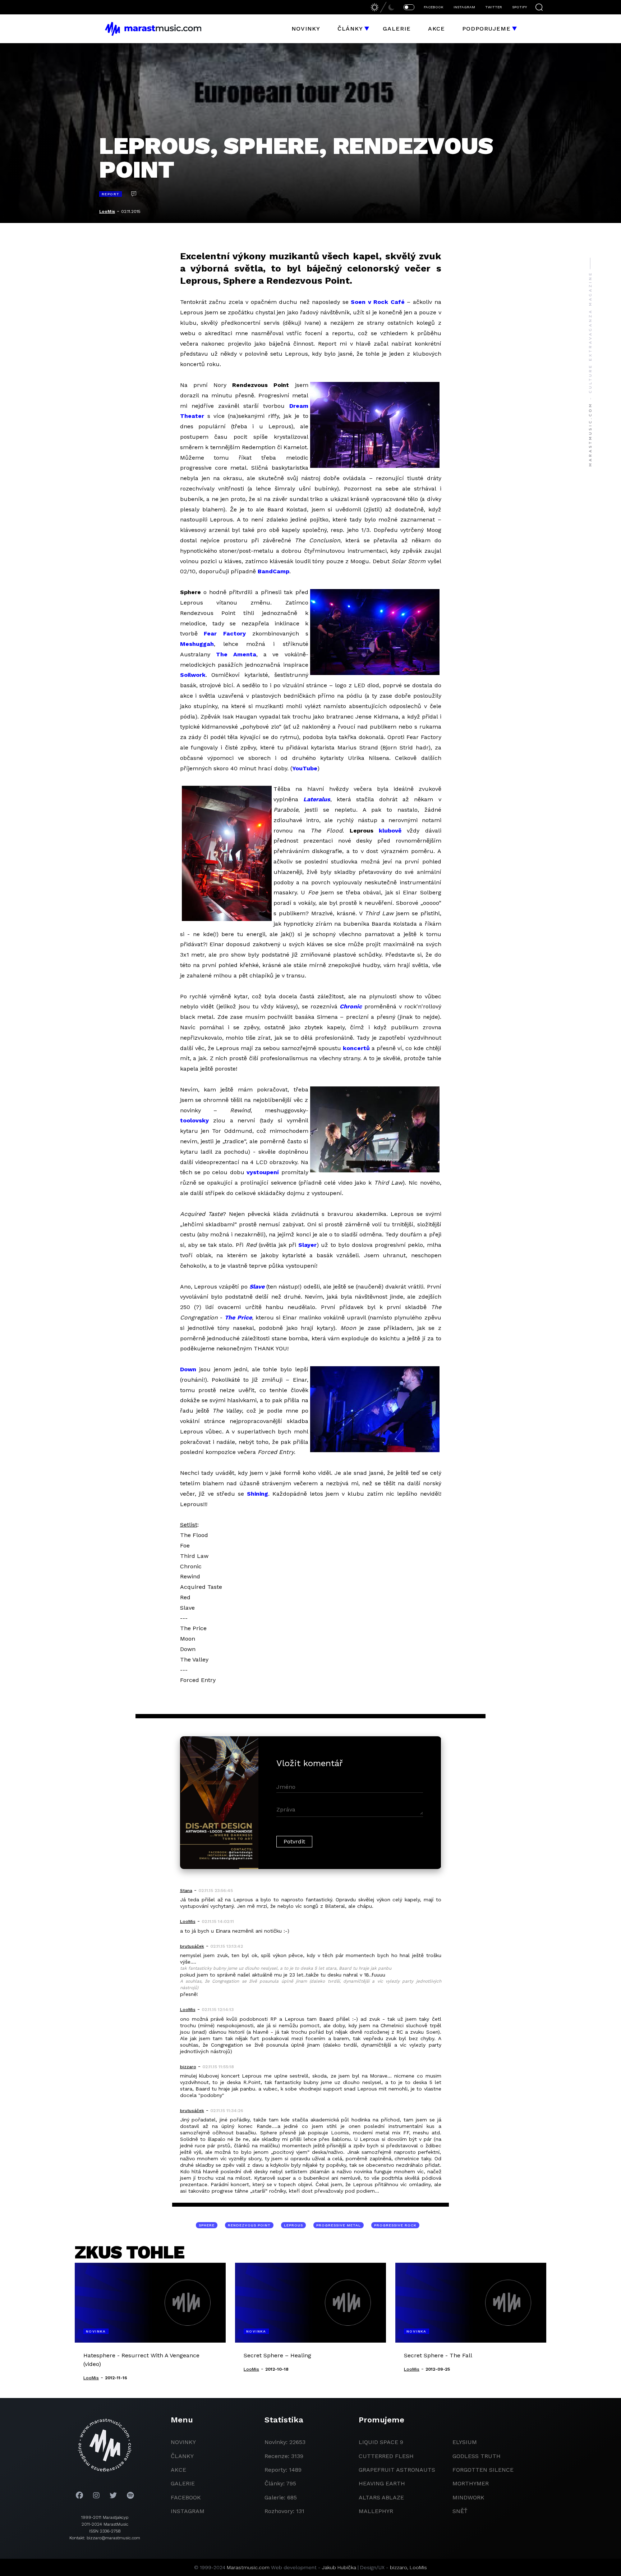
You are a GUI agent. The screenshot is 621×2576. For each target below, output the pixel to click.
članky (182, 2456)
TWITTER (494, 7)
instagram (188, 2511)
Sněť (460, 2511)
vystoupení (263, 1172)
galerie (183, 2483)
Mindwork (468, 2497)
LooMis (107, 211)
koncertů (356, 1048)
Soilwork (193, 675)
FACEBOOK (434, 7)
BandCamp (273, 571)
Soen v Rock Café (378, 302)
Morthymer (471, 2483)
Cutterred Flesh (386, 2456)
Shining (257, 1494)
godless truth (477, 2456)
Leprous (293, 2225)
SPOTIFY (519, 7)
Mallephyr (376, 2511)
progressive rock (395, 2225)
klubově (390, 831)
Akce (436, 29)
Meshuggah (197, 644)
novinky (183, 2442)
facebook (186, 2497)
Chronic (351, 1006)
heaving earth (382, 2483)
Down (188, 1369)
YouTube (305, 768)
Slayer (307, 1245)
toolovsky (194, 1120)
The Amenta (236, 654)
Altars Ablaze (381, 2497)
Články (350, 29)
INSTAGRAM (464, 7)
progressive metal (339, 2225)
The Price (238, 1317)
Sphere (207, 2225)
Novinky (306, 29)
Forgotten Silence (483, 2470)
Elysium (465, 2442)
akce (178, 2470)
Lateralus (317, 799)
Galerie (397, 29)
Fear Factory (225, 633)
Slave (257, 1287)
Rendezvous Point (249, 2225)
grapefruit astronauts (397, 2470)
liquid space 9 (381, 2442)
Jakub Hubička (339, 2567)
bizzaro (399, 2567)
